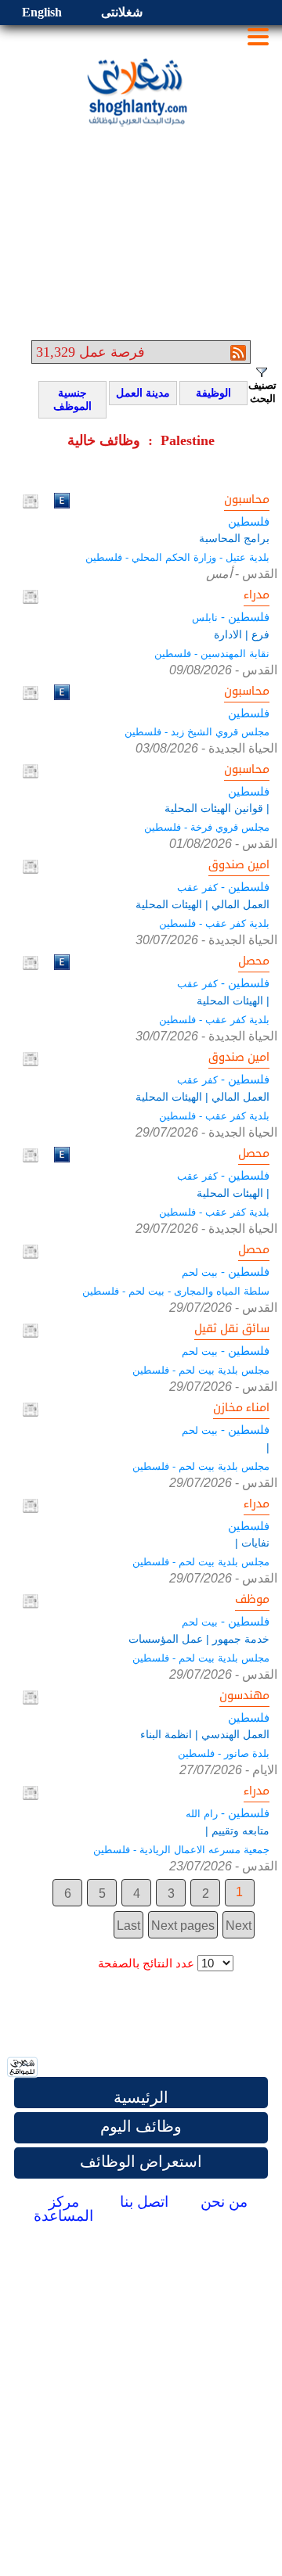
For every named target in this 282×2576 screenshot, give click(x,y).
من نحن (224, 2202)
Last (128, 1926)
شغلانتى (122, 12)
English (42, 12)
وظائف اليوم (141, 2126)
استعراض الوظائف (141, 2161)
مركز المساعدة (63, 2209)
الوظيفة (208, 393)
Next (239, 1926)
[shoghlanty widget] (23, 2068)
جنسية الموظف (68, 400)
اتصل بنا (144, 2202)
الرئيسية (141, 2097)
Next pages (183, 1926)
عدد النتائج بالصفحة (146, 1963)
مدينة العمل (142, 393)
